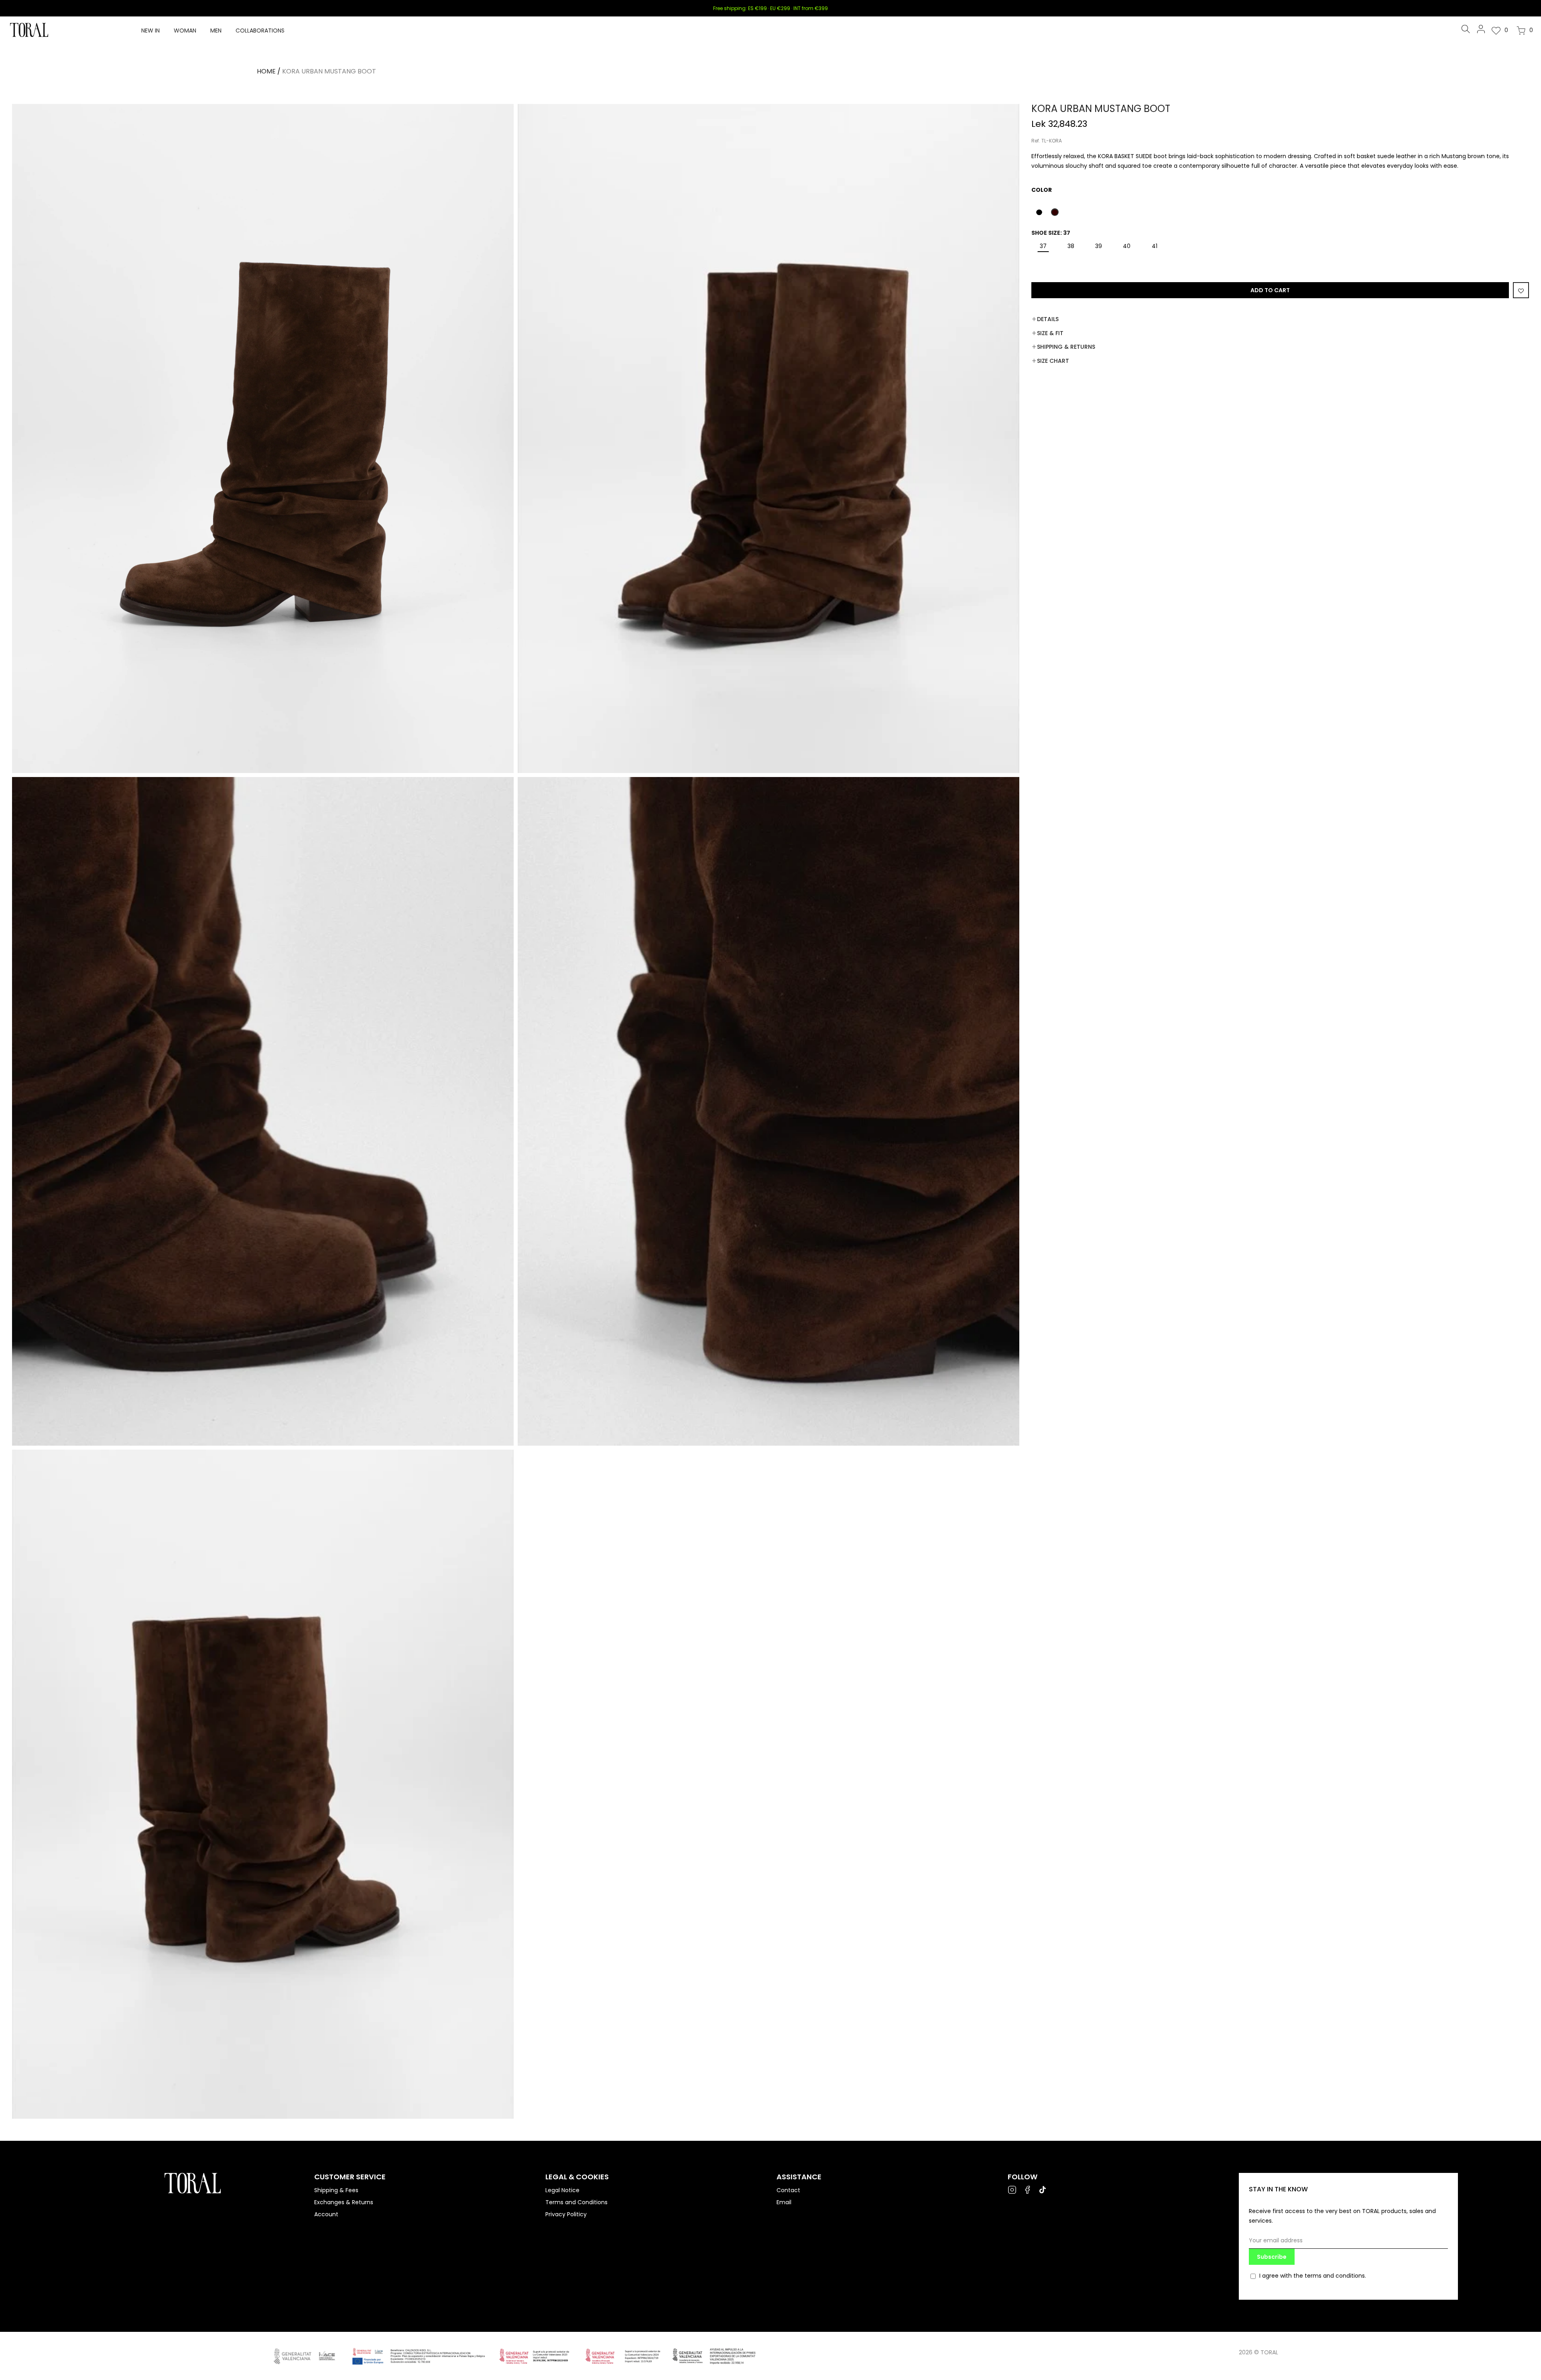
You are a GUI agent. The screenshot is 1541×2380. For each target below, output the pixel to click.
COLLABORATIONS (260, 31)
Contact (788, 2190)
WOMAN (185, 31)
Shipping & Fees (336, 2190)
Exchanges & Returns (344, 2202)
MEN (216, 31)
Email (784, 2202)
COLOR (1042, 190)
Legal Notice (562, 2190)
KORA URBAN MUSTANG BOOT (329, 71)
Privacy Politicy (566, 2214)
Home (266, 71)
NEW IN (150, 31)
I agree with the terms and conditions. (1313, 2276)
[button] (1039, 212)
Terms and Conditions (576, 2202)
